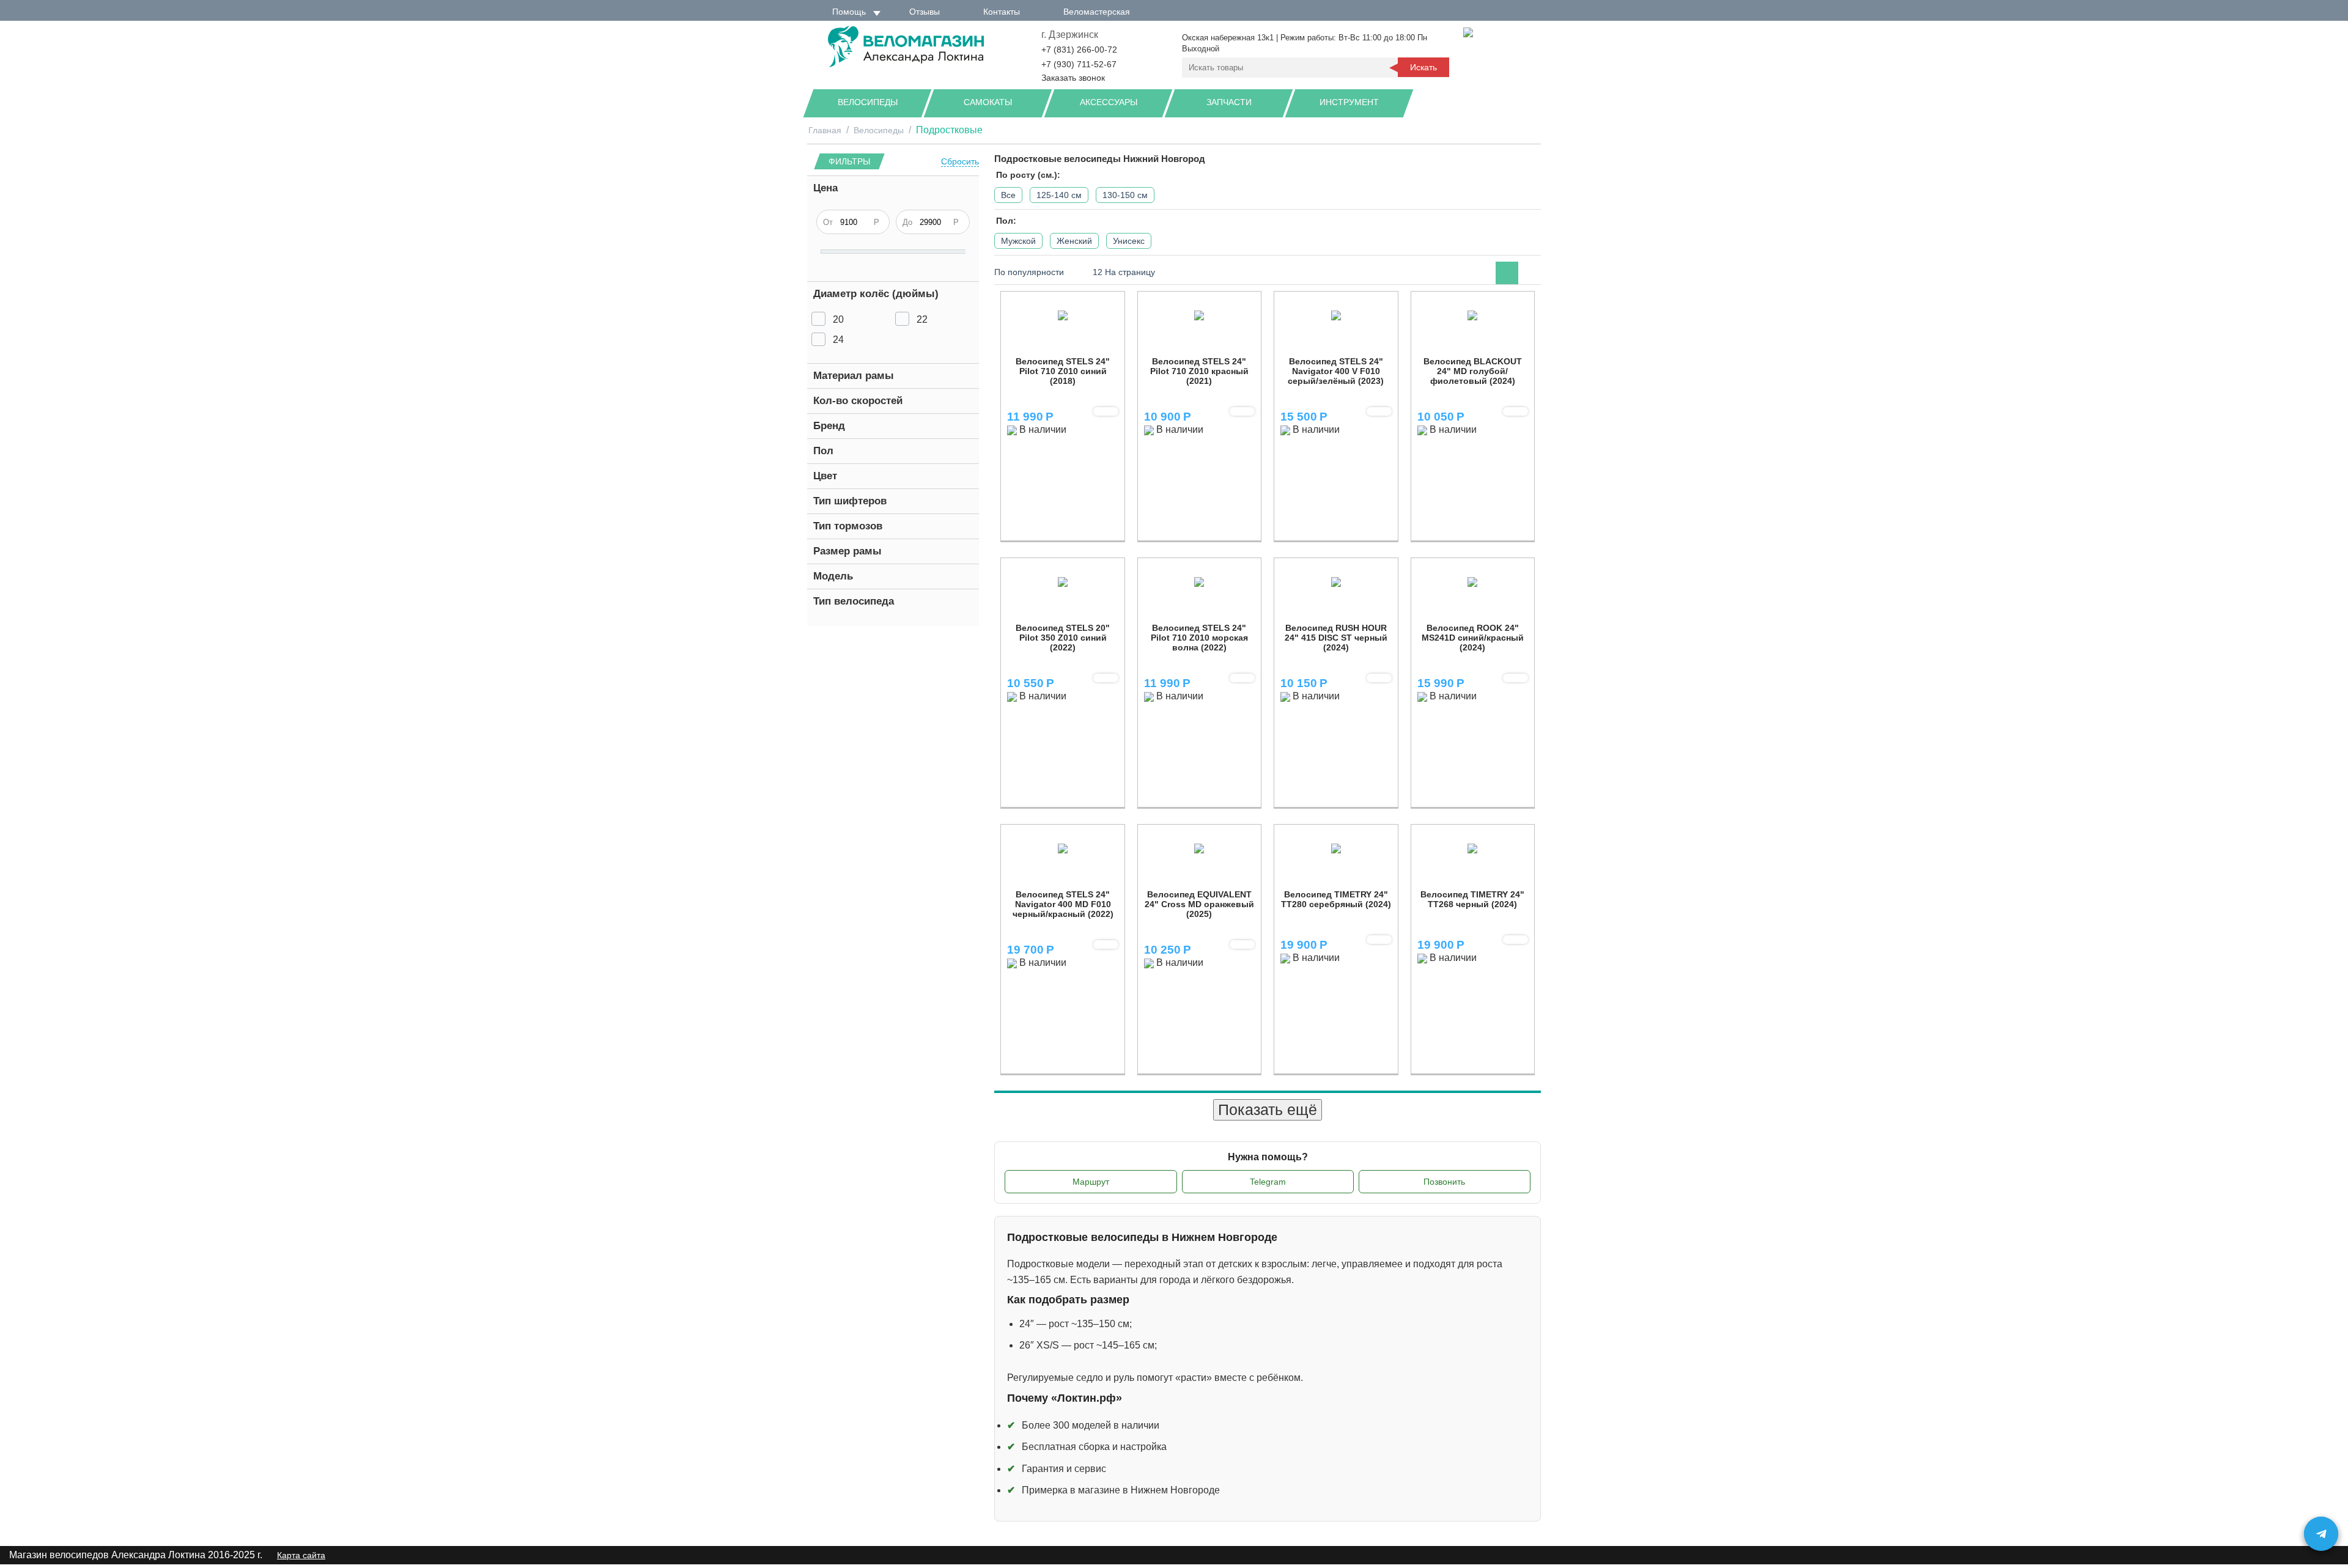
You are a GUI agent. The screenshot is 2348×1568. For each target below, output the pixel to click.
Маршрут (1091, 1182)
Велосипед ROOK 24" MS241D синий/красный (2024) (1473, 638)
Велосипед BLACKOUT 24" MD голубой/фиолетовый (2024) (1473, 371)
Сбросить (960, 162)
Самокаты (988, 102)
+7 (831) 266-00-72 (1079, 50)
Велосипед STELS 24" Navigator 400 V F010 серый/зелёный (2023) (1336, 371)
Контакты (1002, 12)
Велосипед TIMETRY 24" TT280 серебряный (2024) (1336, 899)
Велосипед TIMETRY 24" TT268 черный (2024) (1472, 899)
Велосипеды (868, 102)
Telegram (1268, 1182)
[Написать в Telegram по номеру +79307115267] (2321, 1534)
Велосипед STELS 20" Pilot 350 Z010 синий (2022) (1063, 638)
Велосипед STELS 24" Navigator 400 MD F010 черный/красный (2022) (1063, 904)
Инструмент (1349, 102)
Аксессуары (1109, 102)
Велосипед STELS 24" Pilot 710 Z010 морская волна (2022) (1199, 638)
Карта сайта (301, 1555)
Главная (825, 130)
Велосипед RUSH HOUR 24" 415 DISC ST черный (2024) (1336, 638)
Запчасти (1229, 102)
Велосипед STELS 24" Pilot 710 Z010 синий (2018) (1063, 371)
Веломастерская (1097, 12)
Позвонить (1444, 1182)
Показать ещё (1268, 1110)
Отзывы (925, 12)
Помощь (849, 12)
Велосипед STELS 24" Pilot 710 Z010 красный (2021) (1199, 371)
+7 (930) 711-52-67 (1079, 64)
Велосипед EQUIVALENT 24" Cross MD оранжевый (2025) (1199, 904)
